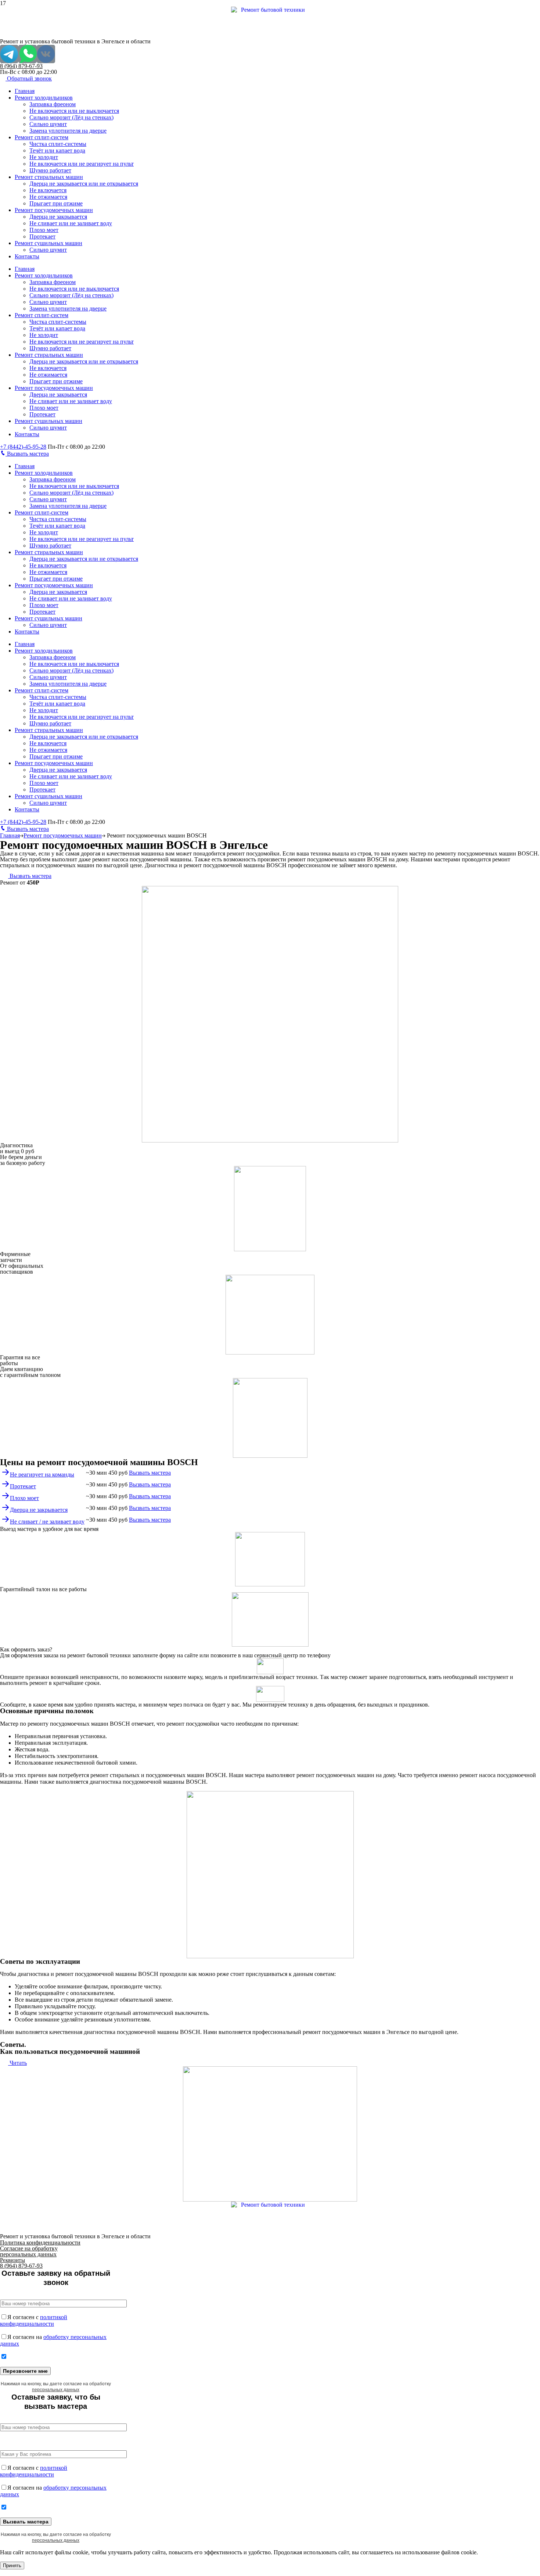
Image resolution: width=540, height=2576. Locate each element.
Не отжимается (48, 197)
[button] (26, 78)
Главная (25, 91)
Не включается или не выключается (74, 111)
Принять (12, 2566)
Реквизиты (12, 2260)
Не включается (48, 190)
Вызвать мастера (28, 454)
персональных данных (56, 2390)
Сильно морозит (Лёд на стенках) (71, 117)
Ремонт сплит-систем (42, 137)
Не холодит (44, 157)
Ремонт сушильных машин (48, 243)
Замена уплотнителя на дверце (68, 131)
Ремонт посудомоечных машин (54, 210)
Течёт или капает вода (57, 150)
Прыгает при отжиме (56, 203)
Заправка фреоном (53, 104)
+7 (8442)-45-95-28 (23, 447)
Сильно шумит (48, 124)
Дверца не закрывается (58, 217)
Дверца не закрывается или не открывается (84, 184)
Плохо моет (44, 230)
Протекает (42, 236)
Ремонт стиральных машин (49, 177)
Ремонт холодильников (44, 98)
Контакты (27, 256)
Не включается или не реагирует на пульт (82, 164)
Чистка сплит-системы (58, 144)
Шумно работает (50, 170)
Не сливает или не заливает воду (71, 223)
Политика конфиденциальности (40, 2243)
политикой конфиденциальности (34, 2320)
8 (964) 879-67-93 (21, 66)
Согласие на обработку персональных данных (29, 2251)
